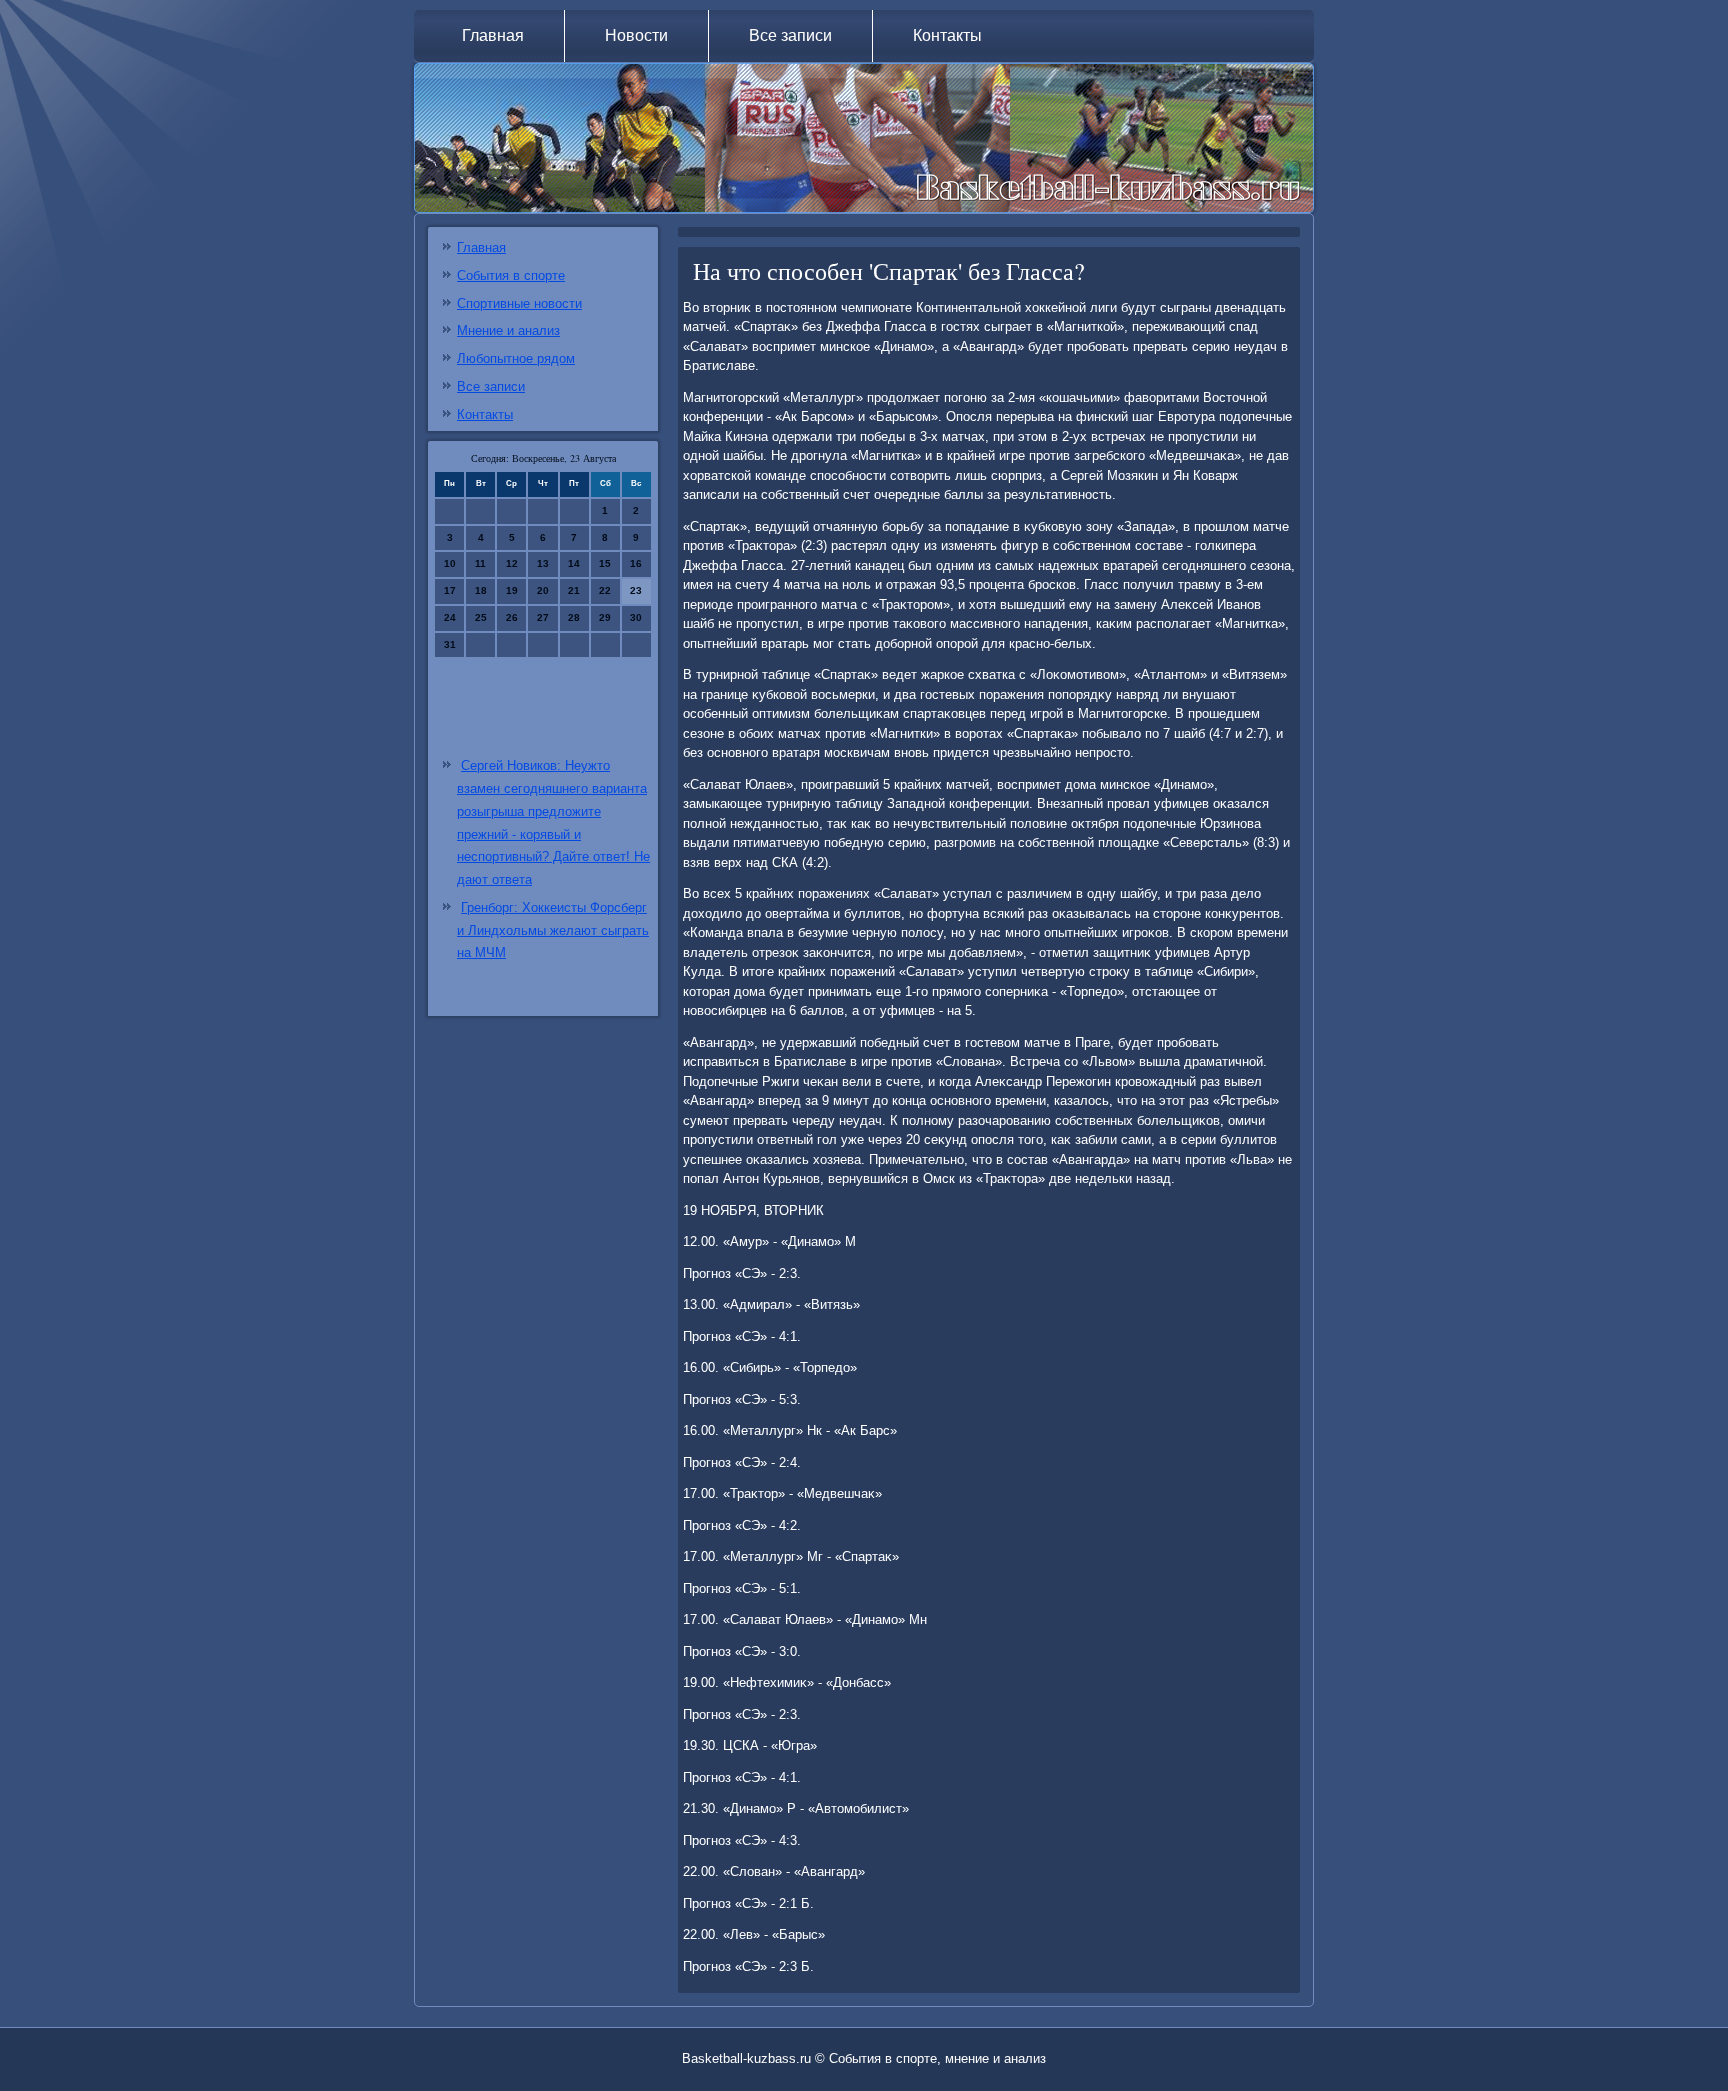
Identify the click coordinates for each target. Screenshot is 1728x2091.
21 (574, 590)
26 (512, 617)
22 (605, 590)
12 (512, 563)
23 (636, 590)
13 (543, 563)
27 (543, 617)
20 (543, 590)
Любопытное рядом (516, 358)
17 (450, 590)
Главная (493, 35)
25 (481, 617)
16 (636, 563)
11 (480, 563)
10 (450, 563)
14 (574, 563)
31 (450, 644)
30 (636, 617)
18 (481, 590)
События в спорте (511, 275)
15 (605, 563)
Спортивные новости (519, 303)
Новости (636, 35)
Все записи (790, 35)
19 (512, 590)
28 (574, 617)
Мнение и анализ (508, 330)
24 (450, 617)
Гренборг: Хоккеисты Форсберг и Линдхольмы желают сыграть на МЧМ (553, 930)
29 (605, 617)
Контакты (947, 35)
